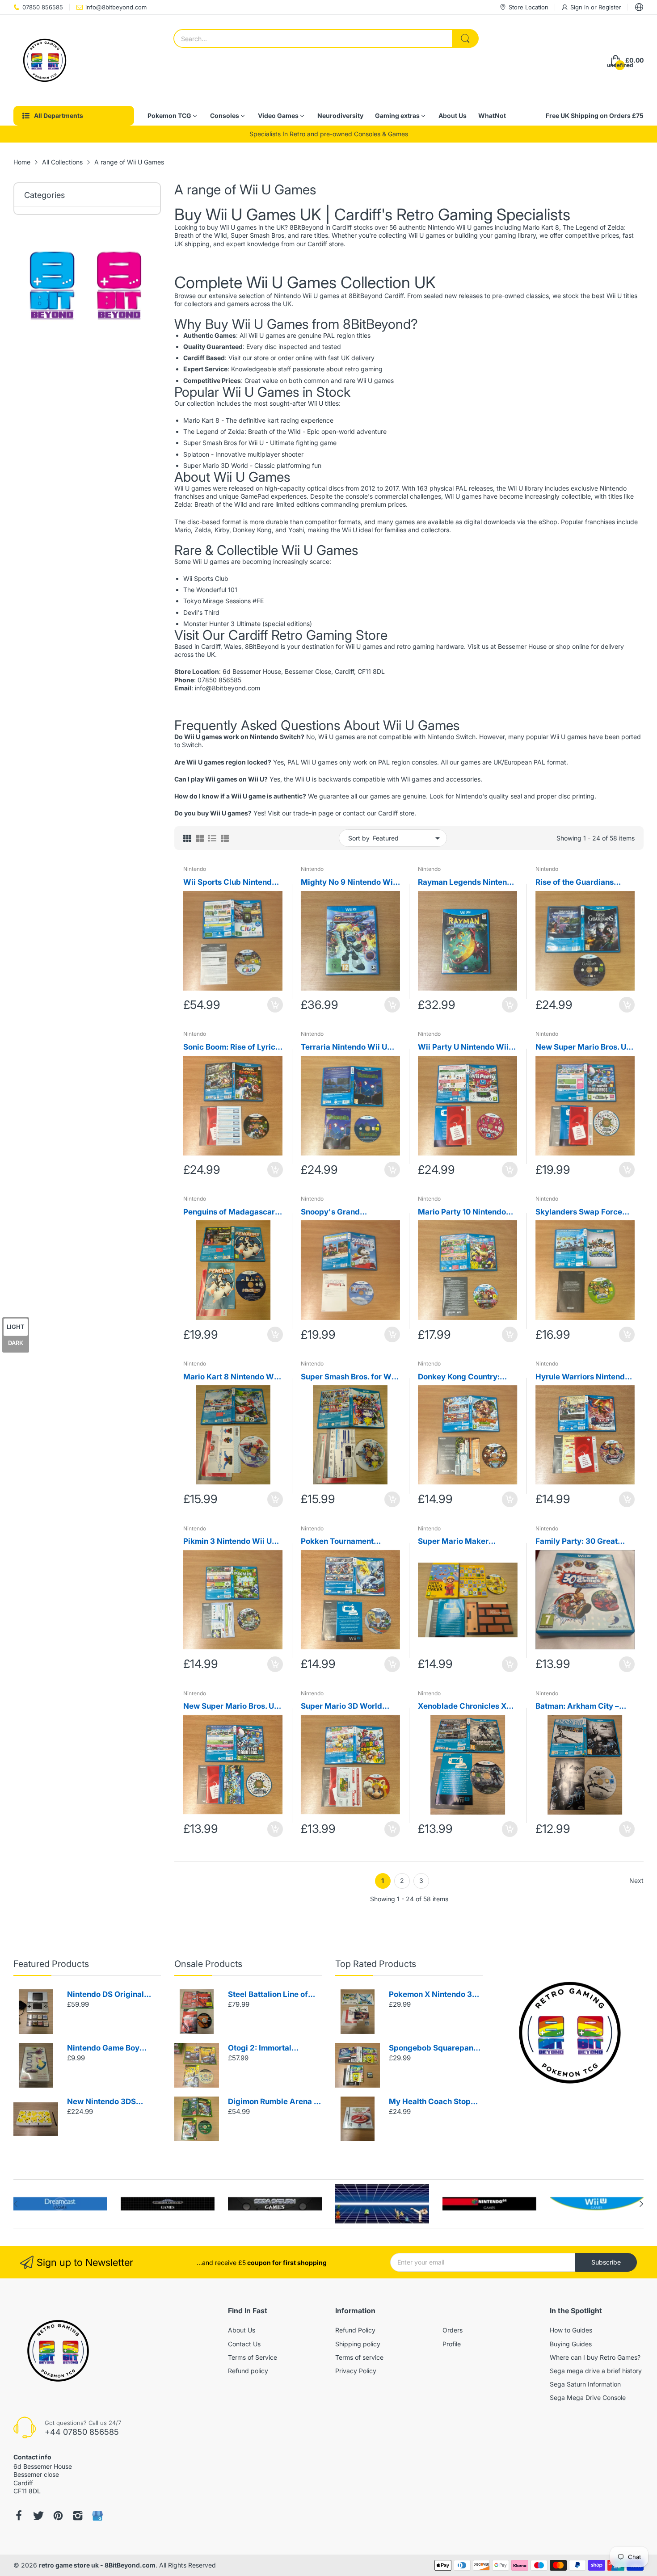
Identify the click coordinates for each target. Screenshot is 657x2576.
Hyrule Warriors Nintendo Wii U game (582, 1377)
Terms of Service (253, 2357)
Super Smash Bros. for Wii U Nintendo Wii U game (348, 1377)
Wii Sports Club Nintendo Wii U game (230, 883)
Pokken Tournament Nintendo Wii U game (339, 1542)
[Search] (465, 38)
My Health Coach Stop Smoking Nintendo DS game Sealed (430, 2102)
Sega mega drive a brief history (596, 2371)
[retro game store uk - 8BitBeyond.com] (45, 60)
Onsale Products (208, 1964)
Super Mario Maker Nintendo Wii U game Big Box (463, 1542)
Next (636, 1881)
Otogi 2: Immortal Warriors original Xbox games (270, 2049)
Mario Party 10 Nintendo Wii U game (462, 1212)
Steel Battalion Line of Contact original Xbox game (268, 1995)
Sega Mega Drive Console (588, 2397)
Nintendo (195, 869)
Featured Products (51, 1964)
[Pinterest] (58, 2516)
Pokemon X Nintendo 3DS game (436, 1995)
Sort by (359, 838)
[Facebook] (19, 2516)
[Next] (16, 2204)
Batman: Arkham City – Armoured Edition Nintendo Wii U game (577, 1707)
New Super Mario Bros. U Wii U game (229, 1707)
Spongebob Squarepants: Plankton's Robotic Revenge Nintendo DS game (436, 2049)
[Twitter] (38, 2516)
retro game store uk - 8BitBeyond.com (97, 2565)
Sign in (581, 7)
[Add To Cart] (275, 1005)
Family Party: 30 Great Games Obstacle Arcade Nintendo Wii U (580, 1542)
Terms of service (359, 2357)
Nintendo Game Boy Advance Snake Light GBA (106, 2049)
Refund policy (248, 2371)
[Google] (97, 2516)
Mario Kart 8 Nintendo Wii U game (231, 1377)
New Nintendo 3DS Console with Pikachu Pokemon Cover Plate (106, 2102)
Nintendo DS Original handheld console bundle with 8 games (113, 1995)
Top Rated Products (376, 1964)
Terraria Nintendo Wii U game (344, 1048)
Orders (453, 2330)
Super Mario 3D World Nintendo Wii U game (341, 1707)
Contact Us (244, 2344)
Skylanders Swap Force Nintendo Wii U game (579, 1212)
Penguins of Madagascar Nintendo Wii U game (229, 1212)
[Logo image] (60, 2204)
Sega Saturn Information (585, 2384)
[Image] (570, 2033)
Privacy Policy (356, 2371)
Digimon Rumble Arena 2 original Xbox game (273, 2102)
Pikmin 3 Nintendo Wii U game (227, 1542)
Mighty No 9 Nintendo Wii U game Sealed (348, 883)
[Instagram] (78, 2516)
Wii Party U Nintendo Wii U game (467, 1048)
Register (610, 7)
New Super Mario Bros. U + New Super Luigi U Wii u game (584, 1048)
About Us (242, 2330)
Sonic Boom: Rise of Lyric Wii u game (229, 1048)
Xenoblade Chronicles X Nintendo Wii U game (462, 1707)
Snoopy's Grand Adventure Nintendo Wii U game (349, 1212)
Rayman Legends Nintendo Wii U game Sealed (467, 883)
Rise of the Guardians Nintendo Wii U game (575, 883)
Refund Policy (355, 2330)
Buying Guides (571, 2344)
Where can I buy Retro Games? (595, 2357)
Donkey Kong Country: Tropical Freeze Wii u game (459, 1377)
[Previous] (641, 2204)
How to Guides (571, 2330)
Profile (452, 2344)
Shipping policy (358, 2344)
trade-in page (313, 813)
